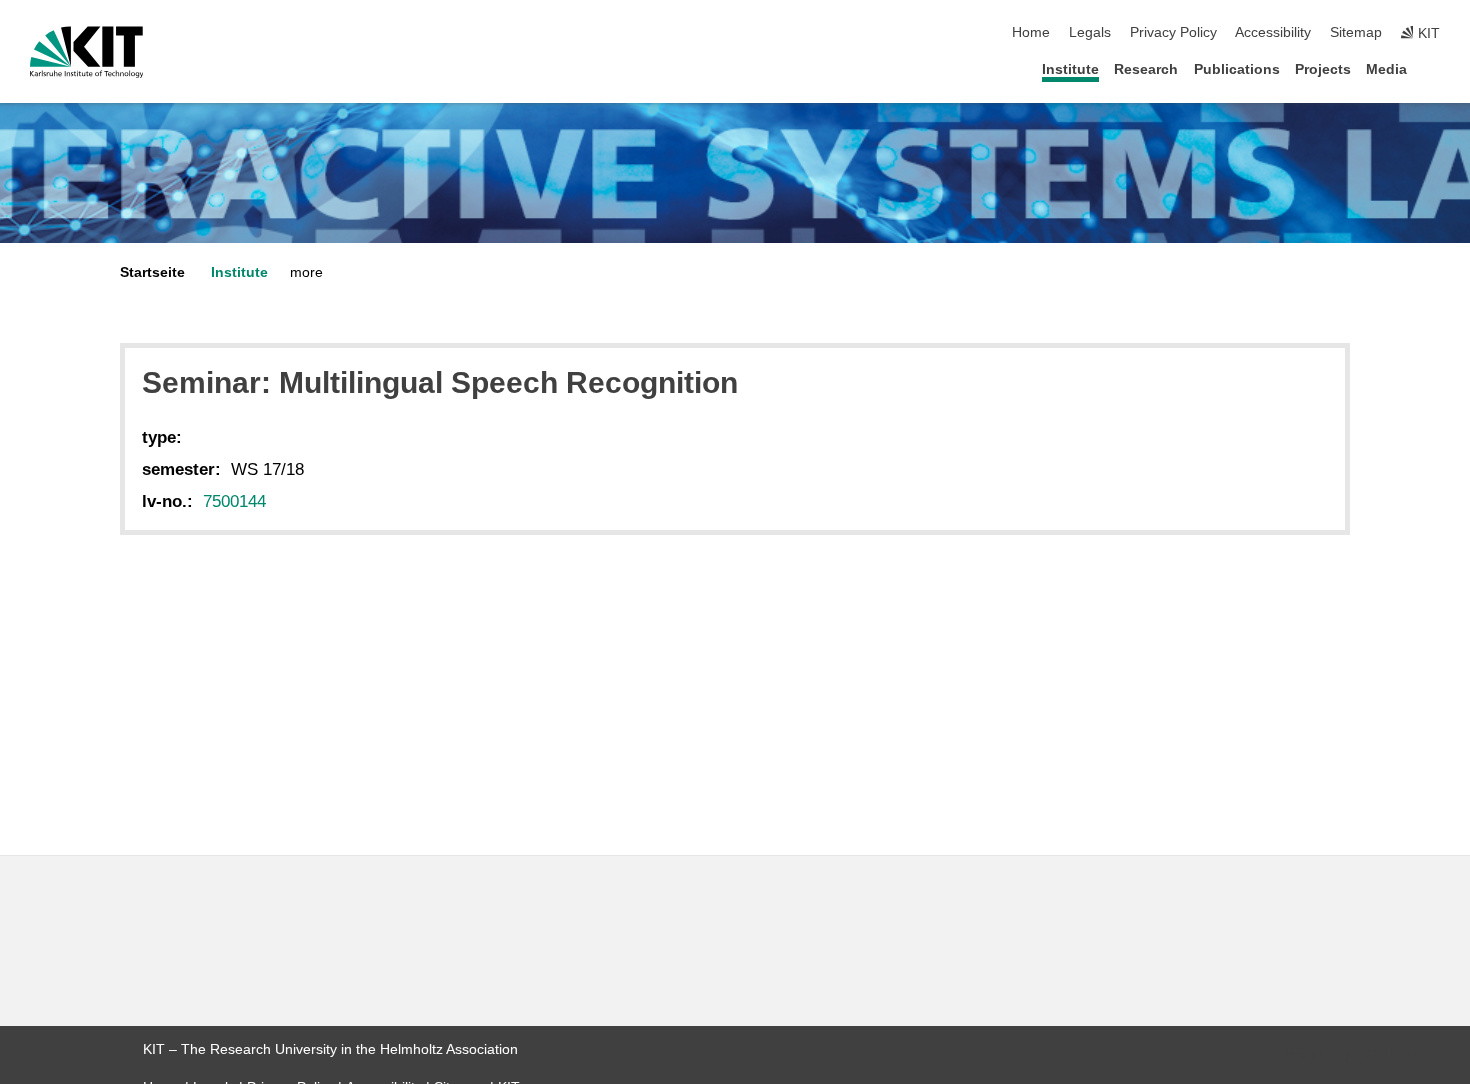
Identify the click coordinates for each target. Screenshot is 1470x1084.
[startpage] (1434, 68)
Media (1386, 69)
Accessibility (1273, 32)
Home (1031, 32)
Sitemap (1356, 32)
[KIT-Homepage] (86, 52)
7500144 (234, 501)
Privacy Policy (1173, 32)
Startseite (152, 272)
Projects (1323, 69)
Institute (1070, 69)
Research (1146, 69)
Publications (1237, 69)
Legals (1090, 32)
